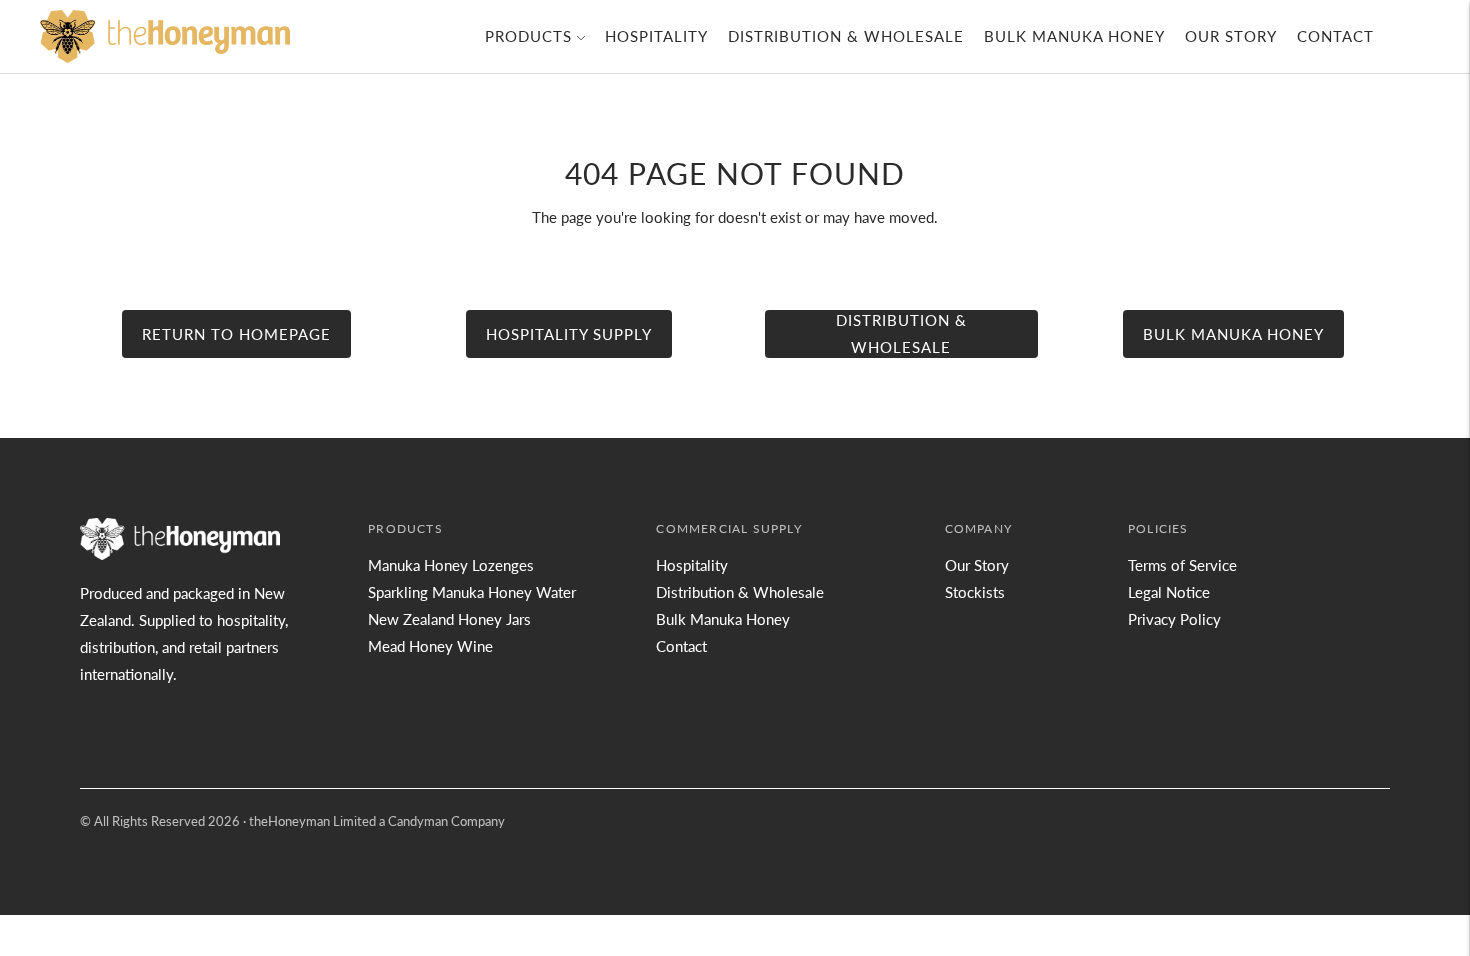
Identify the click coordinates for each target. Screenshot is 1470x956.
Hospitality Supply (569, 334)
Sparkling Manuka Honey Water (472, 592)
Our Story (1231, 36)
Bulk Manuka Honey (1074, 36)
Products (528, 36)
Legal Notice (1169, 592)
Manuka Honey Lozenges (451, 565)
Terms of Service (1182, 565)
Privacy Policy (1174, 619)
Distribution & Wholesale (846, 36)
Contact (1335, 36)
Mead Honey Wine (430, 646)
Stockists (975, 592)
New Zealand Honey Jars (449, 619)
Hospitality (656, 36)
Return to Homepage (236, 334)
